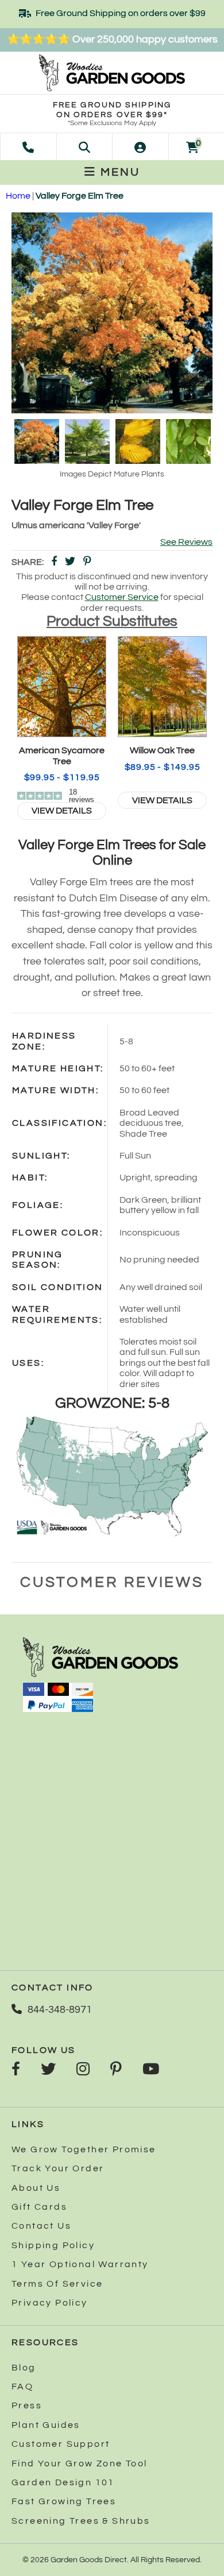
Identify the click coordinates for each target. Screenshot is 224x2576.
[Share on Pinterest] (87, 562)
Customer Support (61, 2444)
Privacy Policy (50, 2303)
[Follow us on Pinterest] (116, 2070)
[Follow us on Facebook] (16, 2070)
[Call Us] (28, 146)
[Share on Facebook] (54, 562)
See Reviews (186, 542)
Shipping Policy (53, 2245)
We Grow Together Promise (84, 2149)
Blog (24, 2368)
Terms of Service (57, 2284)
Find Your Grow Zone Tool (80, 2463)
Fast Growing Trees (64, 2501)
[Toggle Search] (84, 146)
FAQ (22, 2387)
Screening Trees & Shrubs (81, 2521)
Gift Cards (39, 2207)
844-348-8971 (60, 2010)
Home (18, 196)
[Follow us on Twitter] (48, 2070)
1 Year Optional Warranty (80, 2264)
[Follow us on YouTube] (151, 2070)
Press (27, 2405)
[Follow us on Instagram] (83, 2070)
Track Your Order (58, 2168)
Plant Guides (46, 2425)
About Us (36, 2188)
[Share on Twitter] (70, 562)
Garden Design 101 (63, 2482)
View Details (62, 811)
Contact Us (41, 2226)
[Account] (140, 146)
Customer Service (122, 597)
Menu (118, 172)
